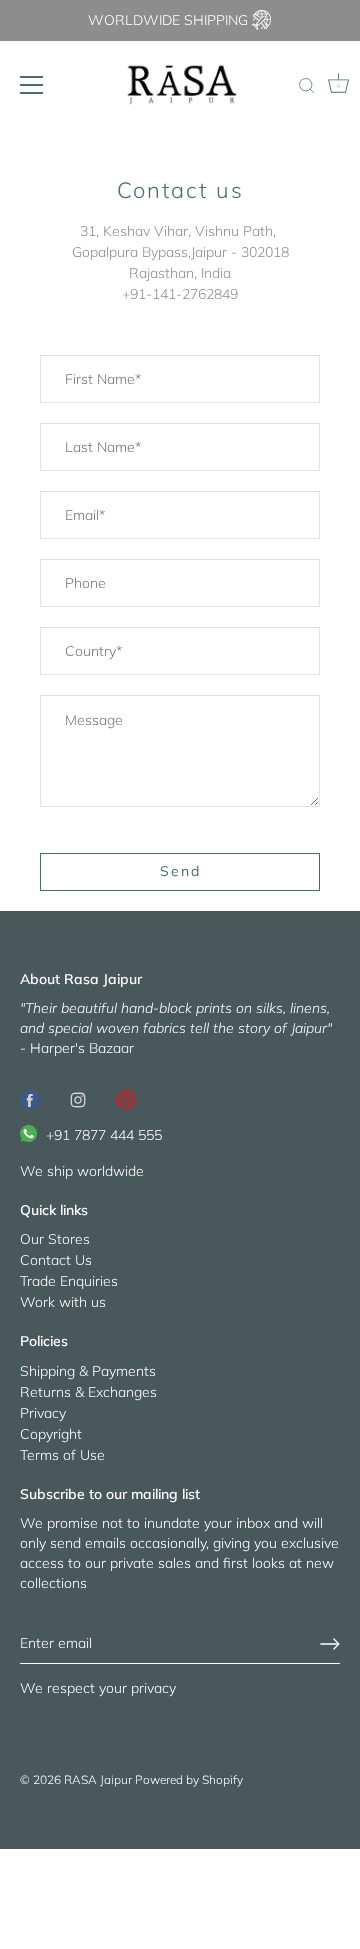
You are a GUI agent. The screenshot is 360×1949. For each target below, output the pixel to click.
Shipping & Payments (88, 1371)
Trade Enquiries (69, 1281)
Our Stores (55, 1239)
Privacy (43, 1413)
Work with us (63, 1302)
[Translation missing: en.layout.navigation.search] (306, 87)
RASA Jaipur (98, 1779)
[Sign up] (330, 1644)
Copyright (51, 1434)
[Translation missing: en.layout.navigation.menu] (32, 85)
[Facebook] (30, 1098)
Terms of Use (62, 1455)
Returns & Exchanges (88, 1392)
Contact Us (56, 1260)
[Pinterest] (126, 1098)
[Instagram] (78, 1098)
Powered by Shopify (189, 1779)
